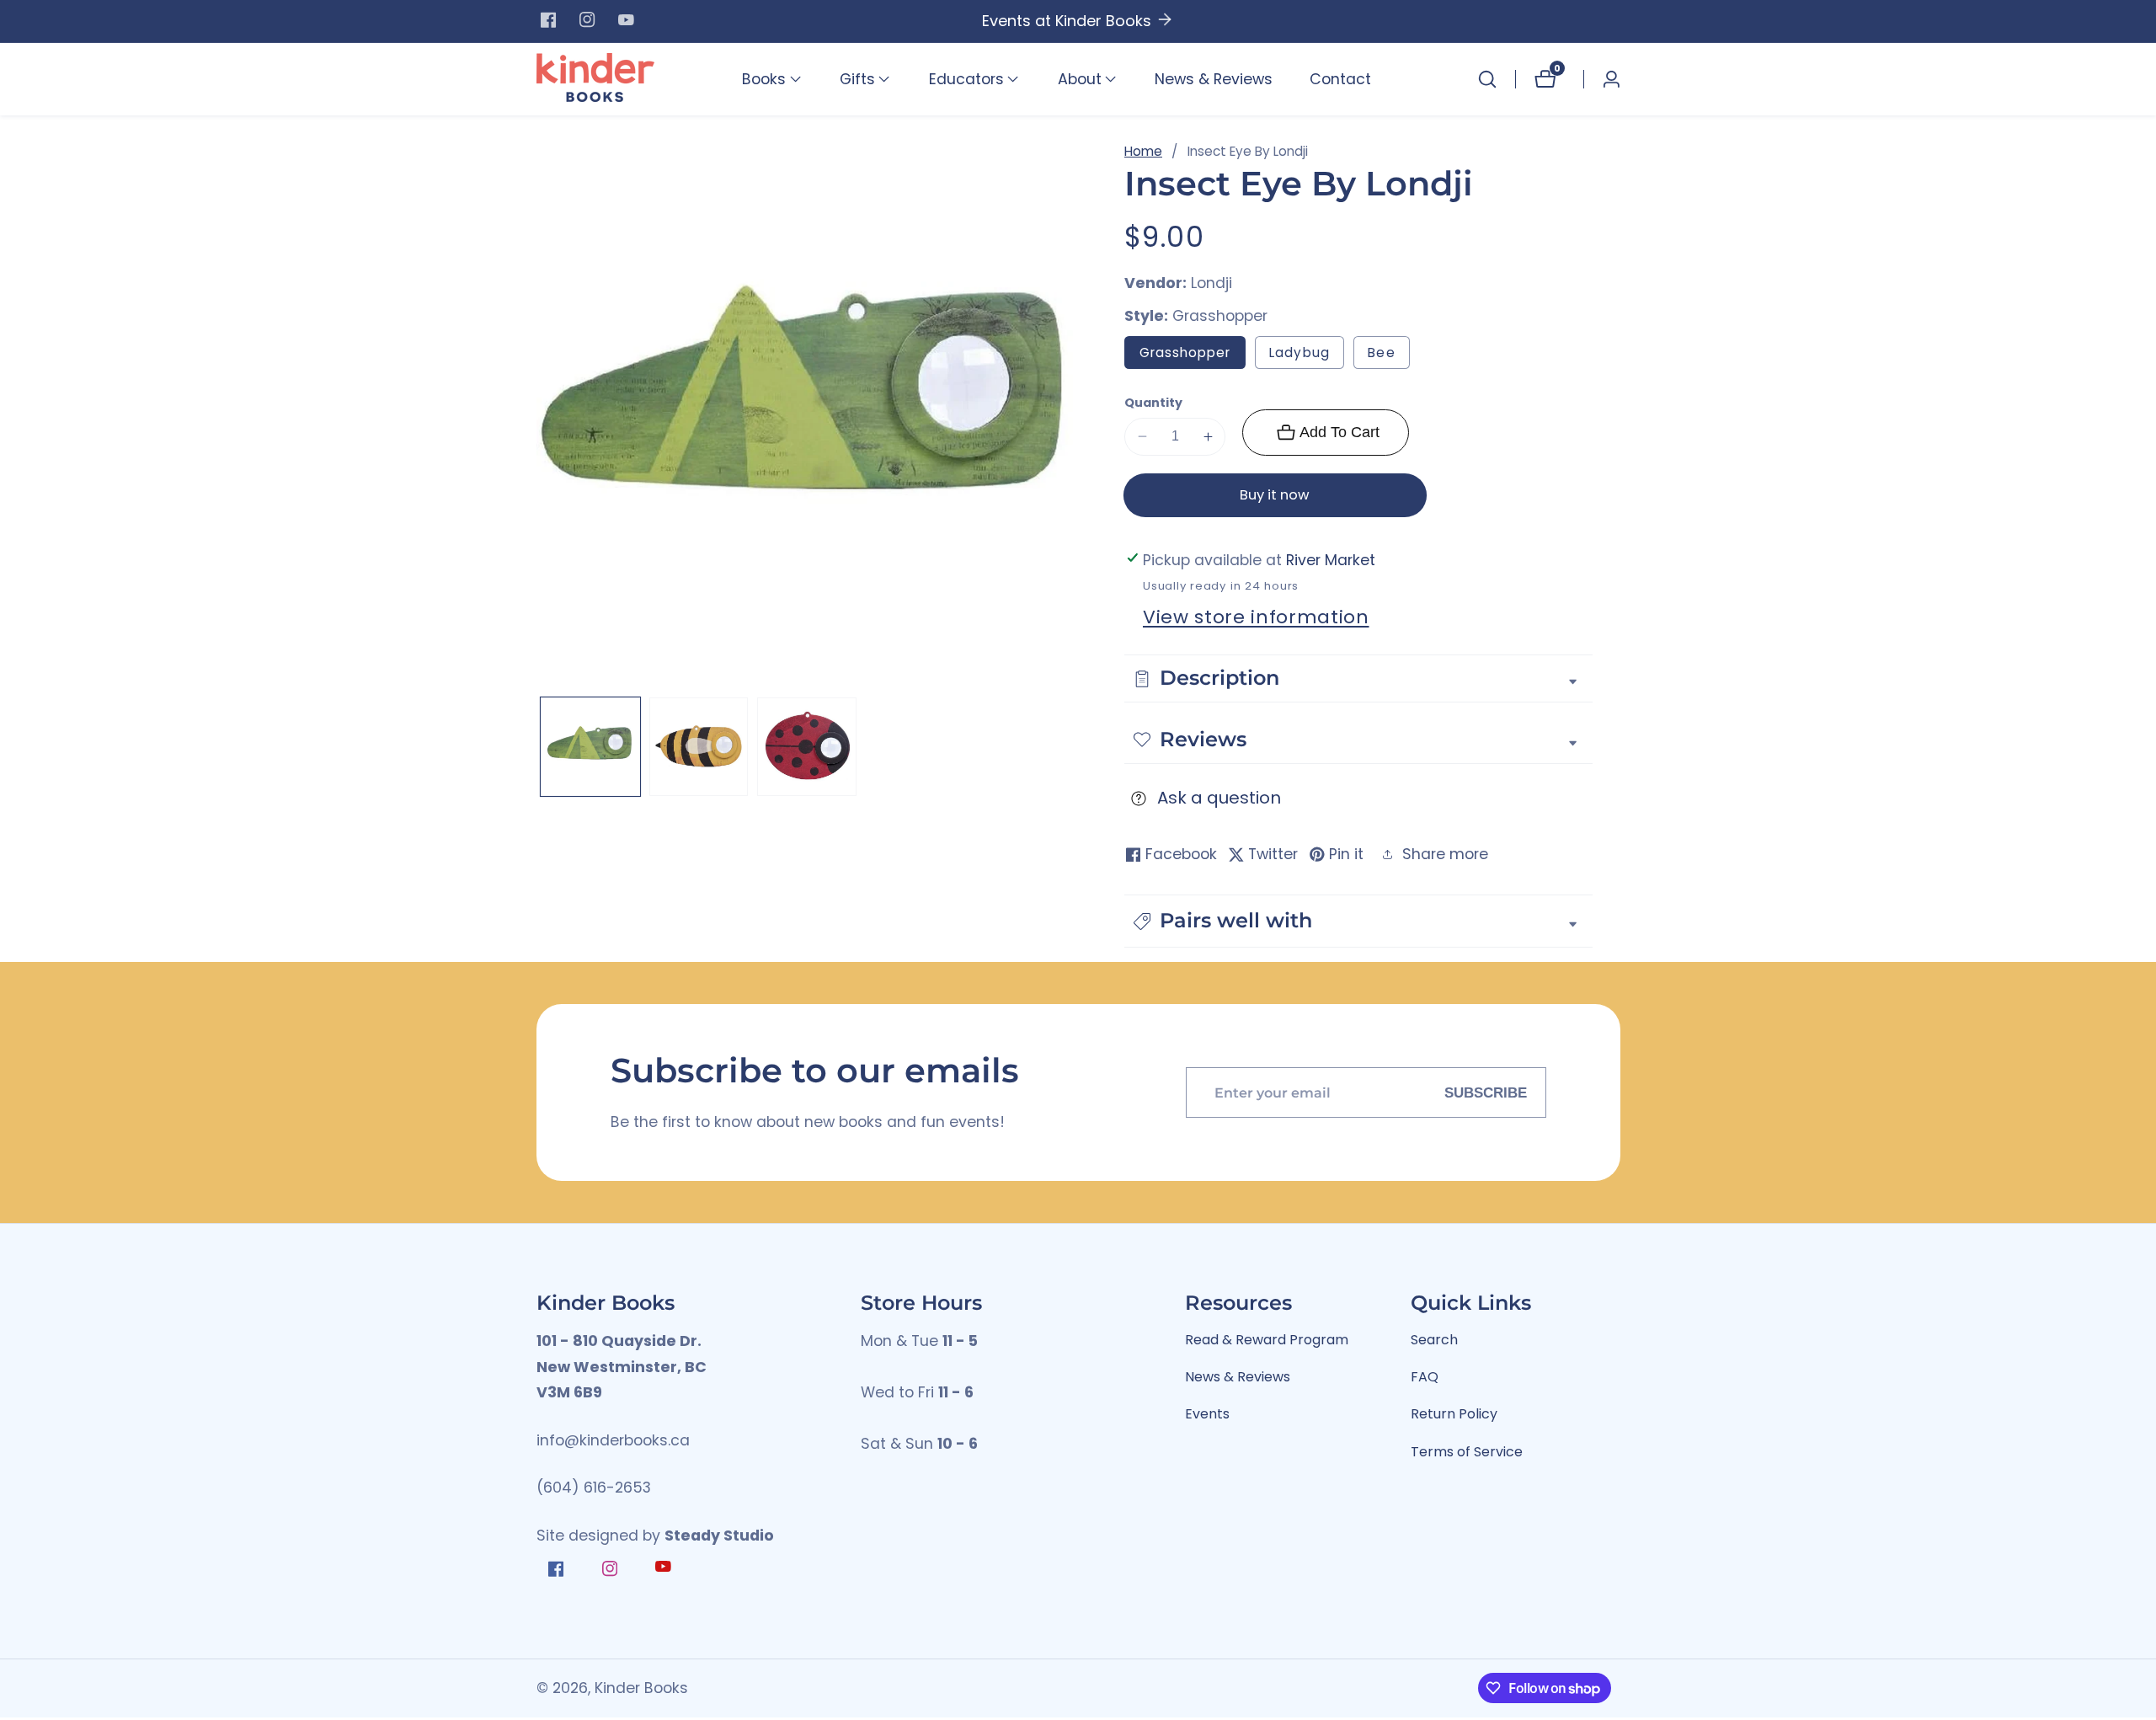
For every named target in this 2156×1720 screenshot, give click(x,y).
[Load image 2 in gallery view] (699, 747)
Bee (1389, 356)
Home (1143, 151)
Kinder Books (641, 1689)
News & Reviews (1214, 79)
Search (1434, 1340)
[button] (764, 79)
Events (1207, 1414)
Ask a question (1219, 798)
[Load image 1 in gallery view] (590, 747)
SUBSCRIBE (1486, 1092)
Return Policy (1454, 1414)
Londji (1211, 284)
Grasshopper (1185, 353)
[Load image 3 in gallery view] (807, 747)
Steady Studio (719, 1536)
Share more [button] (1445, 854)
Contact (1340, 79)
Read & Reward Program (1267, 1340)
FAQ (1425, 1377)
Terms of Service (1467, 1452)
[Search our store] (1487, 79)
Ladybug (1299, 353)
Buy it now (1275, 495)
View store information (1256, 617)
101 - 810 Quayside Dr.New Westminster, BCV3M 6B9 (622, 1367)
